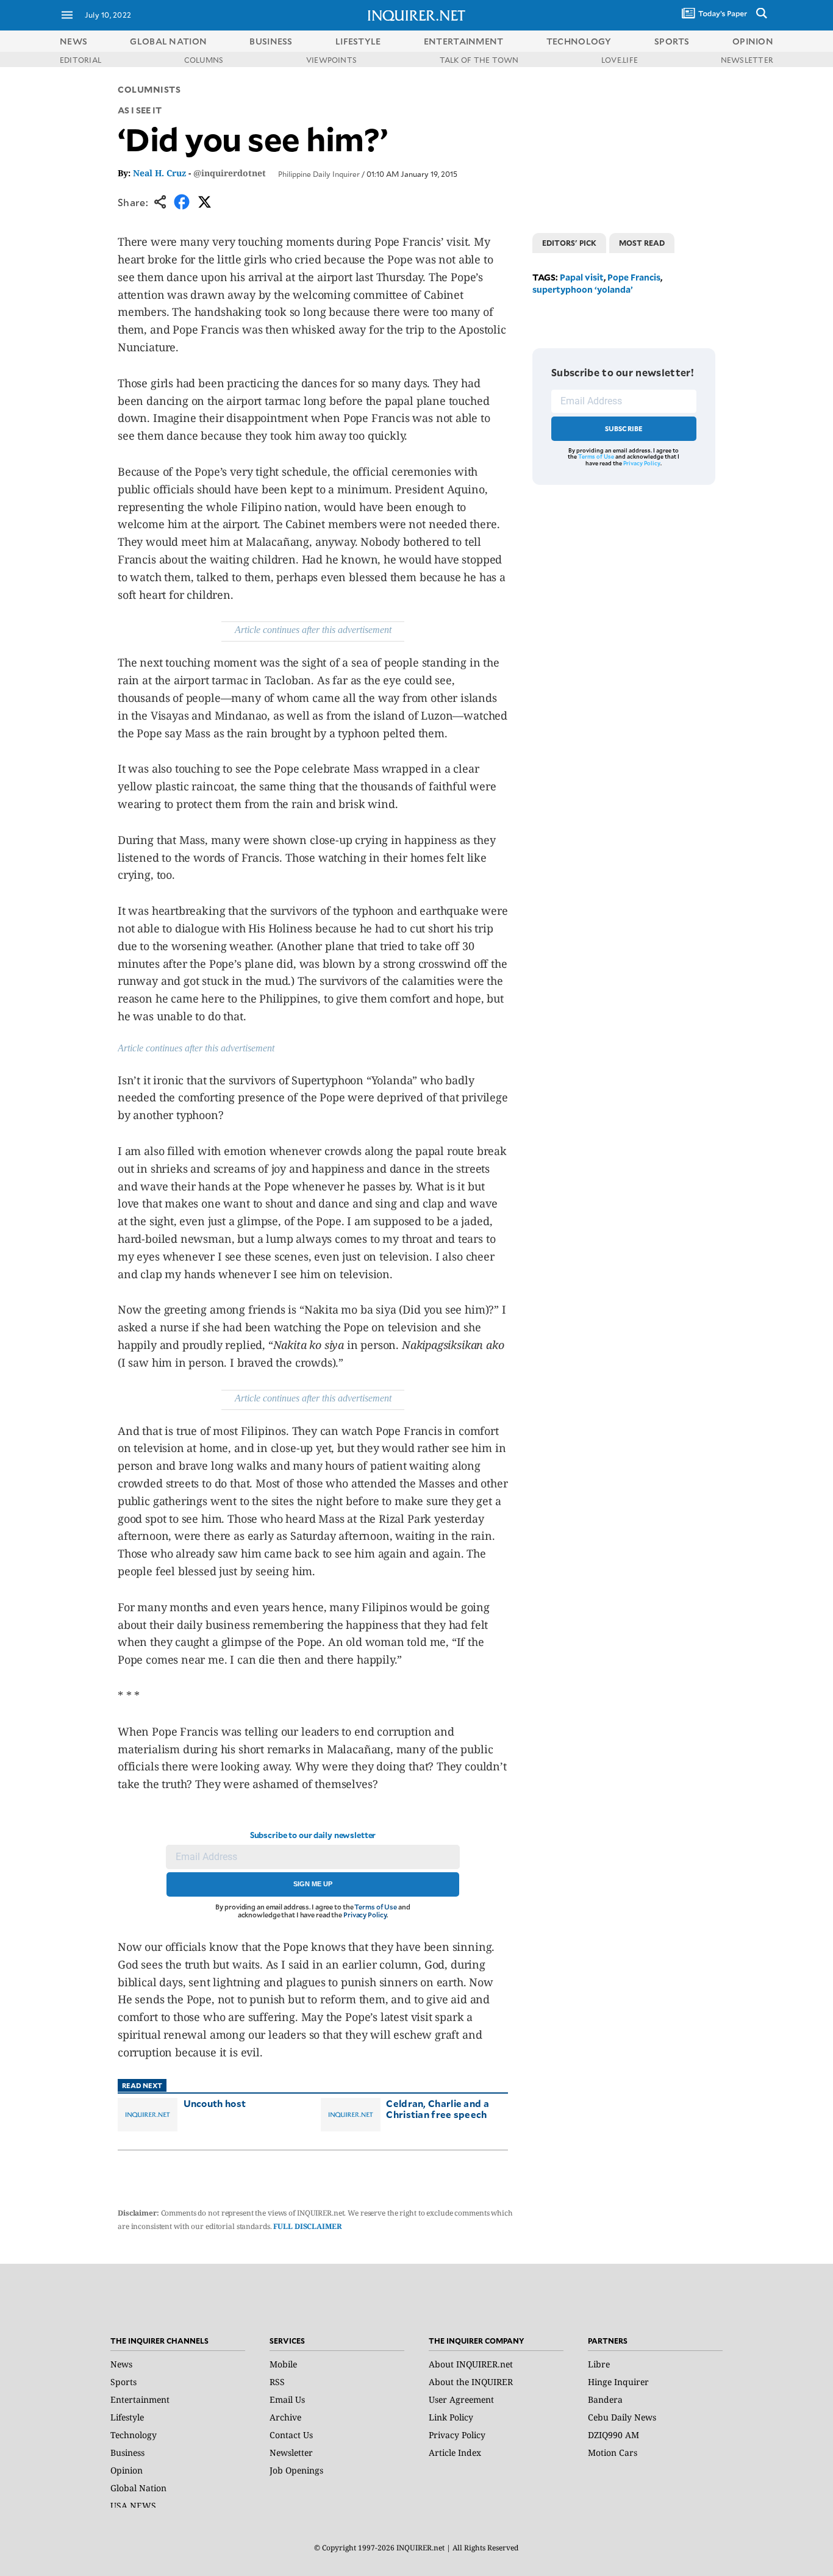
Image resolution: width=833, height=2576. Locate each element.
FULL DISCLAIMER (307, 2226)
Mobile (283, 2364)
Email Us (287, 2399)
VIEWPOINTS (331, 60)
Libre (599, 2364)
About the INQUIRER (471, 2382)
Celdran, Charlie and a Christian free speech (438, 2109)
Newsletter (291, 2453)
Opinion (127, 2470)
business (271, 41)
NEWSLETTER (747, 60)
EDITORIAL (80, 60)
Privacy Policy (365, 1915)
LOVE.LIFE (620, 60)
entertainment (464, 41)
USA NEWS (133, 2506)
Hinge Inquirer (618, 2382)
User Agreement (461, 2399)
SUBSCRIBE (624, 428)
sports (672, 41)
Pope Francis (634, 277)
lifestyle (358, 41)
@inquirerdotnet (230, 173)
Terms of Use (376, 1907)
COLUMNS (204, 60)
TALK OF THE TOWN (479, 60)
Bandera (605, 2399)
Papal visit (582, 277)
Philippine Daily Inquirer (319, 174)
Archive (285, 2417)
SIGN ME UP (313, 1884)
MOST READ (642, 243)
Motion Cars (613, 2453)
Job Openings (296, 2470)
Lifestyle (127, 2417)
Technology (134, 2435)
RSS (277, 2382)
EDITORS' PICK (569, 243)
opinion (753, 41)
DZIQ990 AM (613, 2435)
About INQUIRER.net (471, 2364)
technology (579, 41)
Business (127, 2453)
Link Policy (451, 2417)
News (73, 41)
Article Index (455, 2453)
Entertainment (140, 2399)
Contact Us (291, 2435)
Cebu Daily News (622, 2417)
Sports (123, 2382)
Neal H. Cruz (159, 173)
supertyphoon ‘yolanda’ (583, 289)
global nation (168, 41)
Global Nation (138, 2488)
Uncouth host (215, 2103)
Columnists (149, 89)
